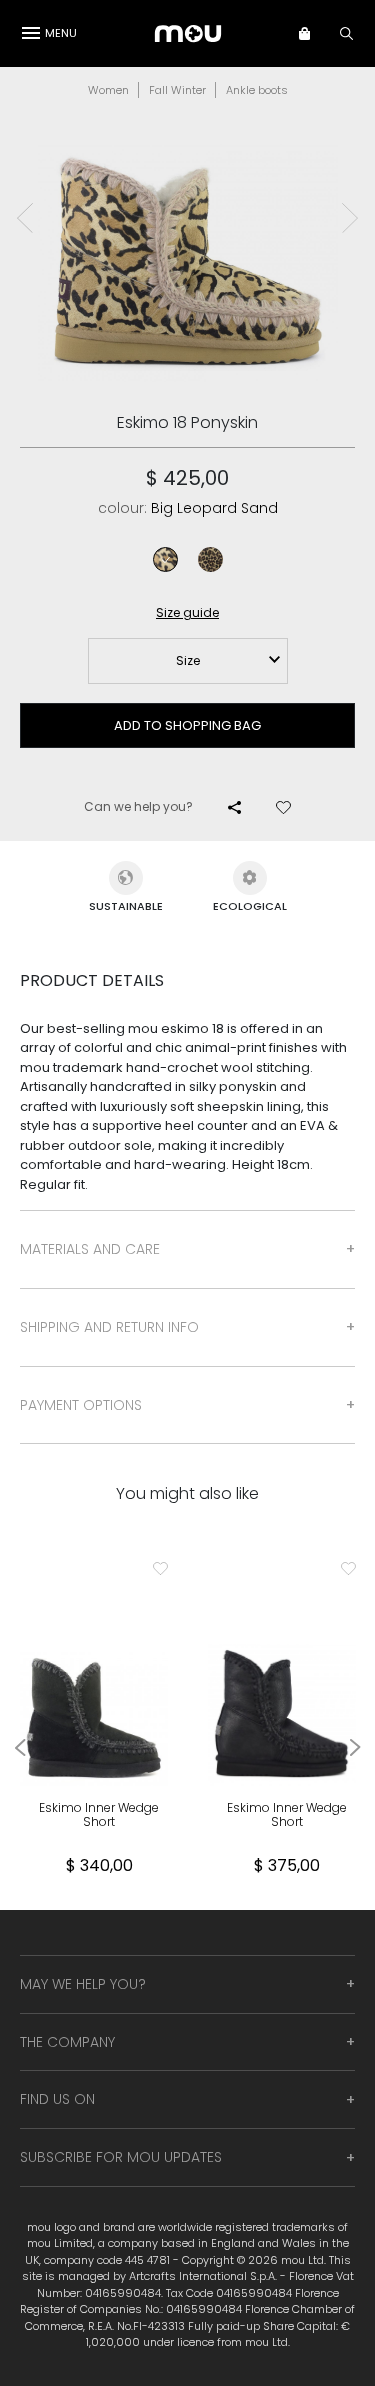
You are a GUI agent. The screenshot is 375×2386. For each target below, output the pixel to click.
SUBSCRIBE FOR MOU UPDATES (121, 2157)
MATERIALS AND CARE (90, 1249)
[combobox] (188, 661)
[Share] (234, 807)
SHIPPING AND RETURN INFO (109, 1327)
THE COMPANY (67, 2042)
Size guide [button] (187, 612)
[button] (314, 33)
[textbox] (188, 661)
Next (350, 218)
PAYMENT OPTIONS (81, 1405)
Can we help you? (138, 806)
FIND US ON (57, 2099)
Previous (25, 218)
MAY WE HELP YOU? (83, 1984)
